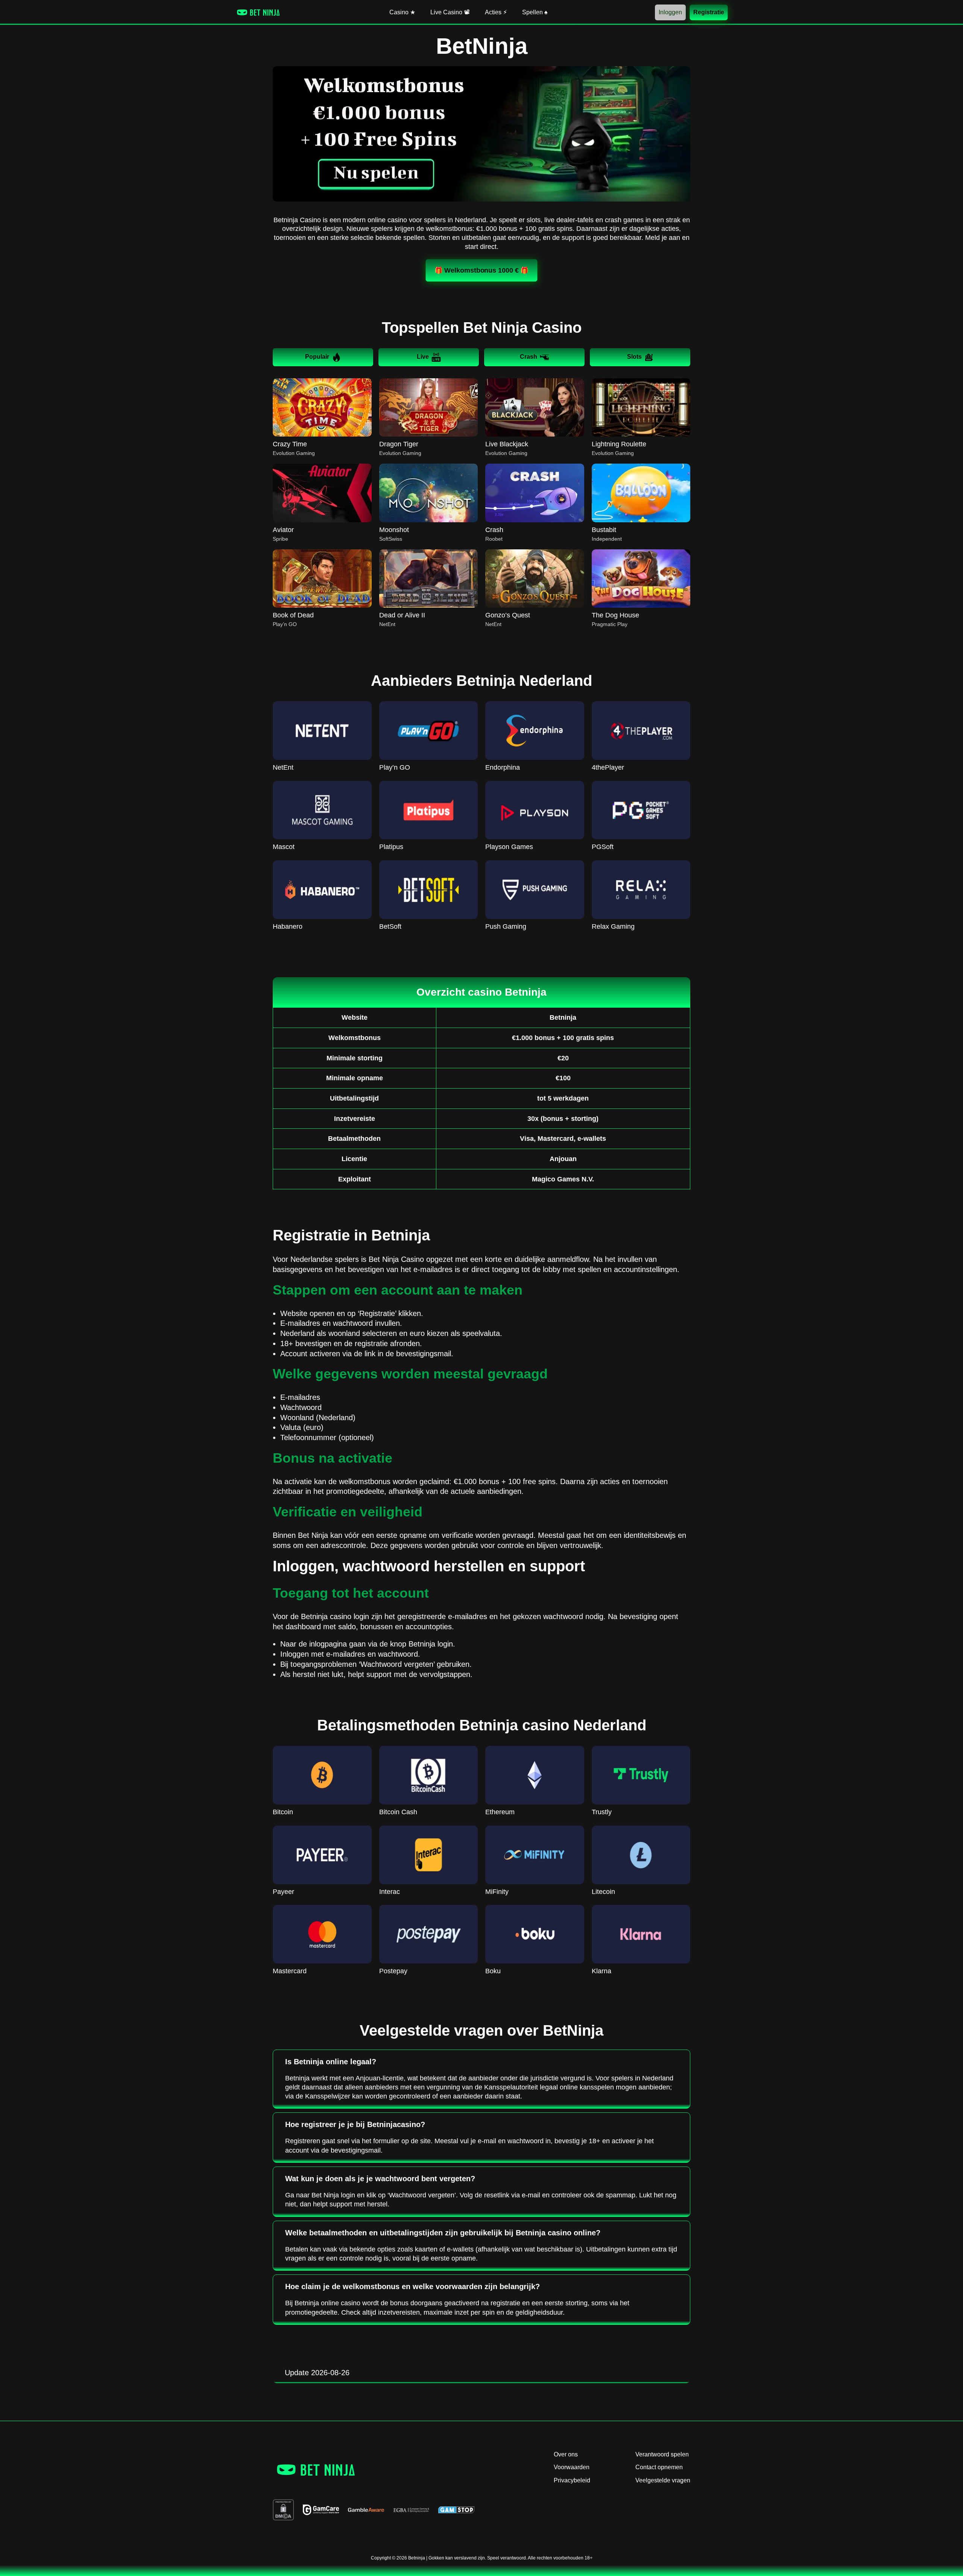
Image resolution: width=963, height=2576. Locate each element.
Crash (529, 357)
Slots (634, 357)
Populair (317, 357)
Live (423, 357)
